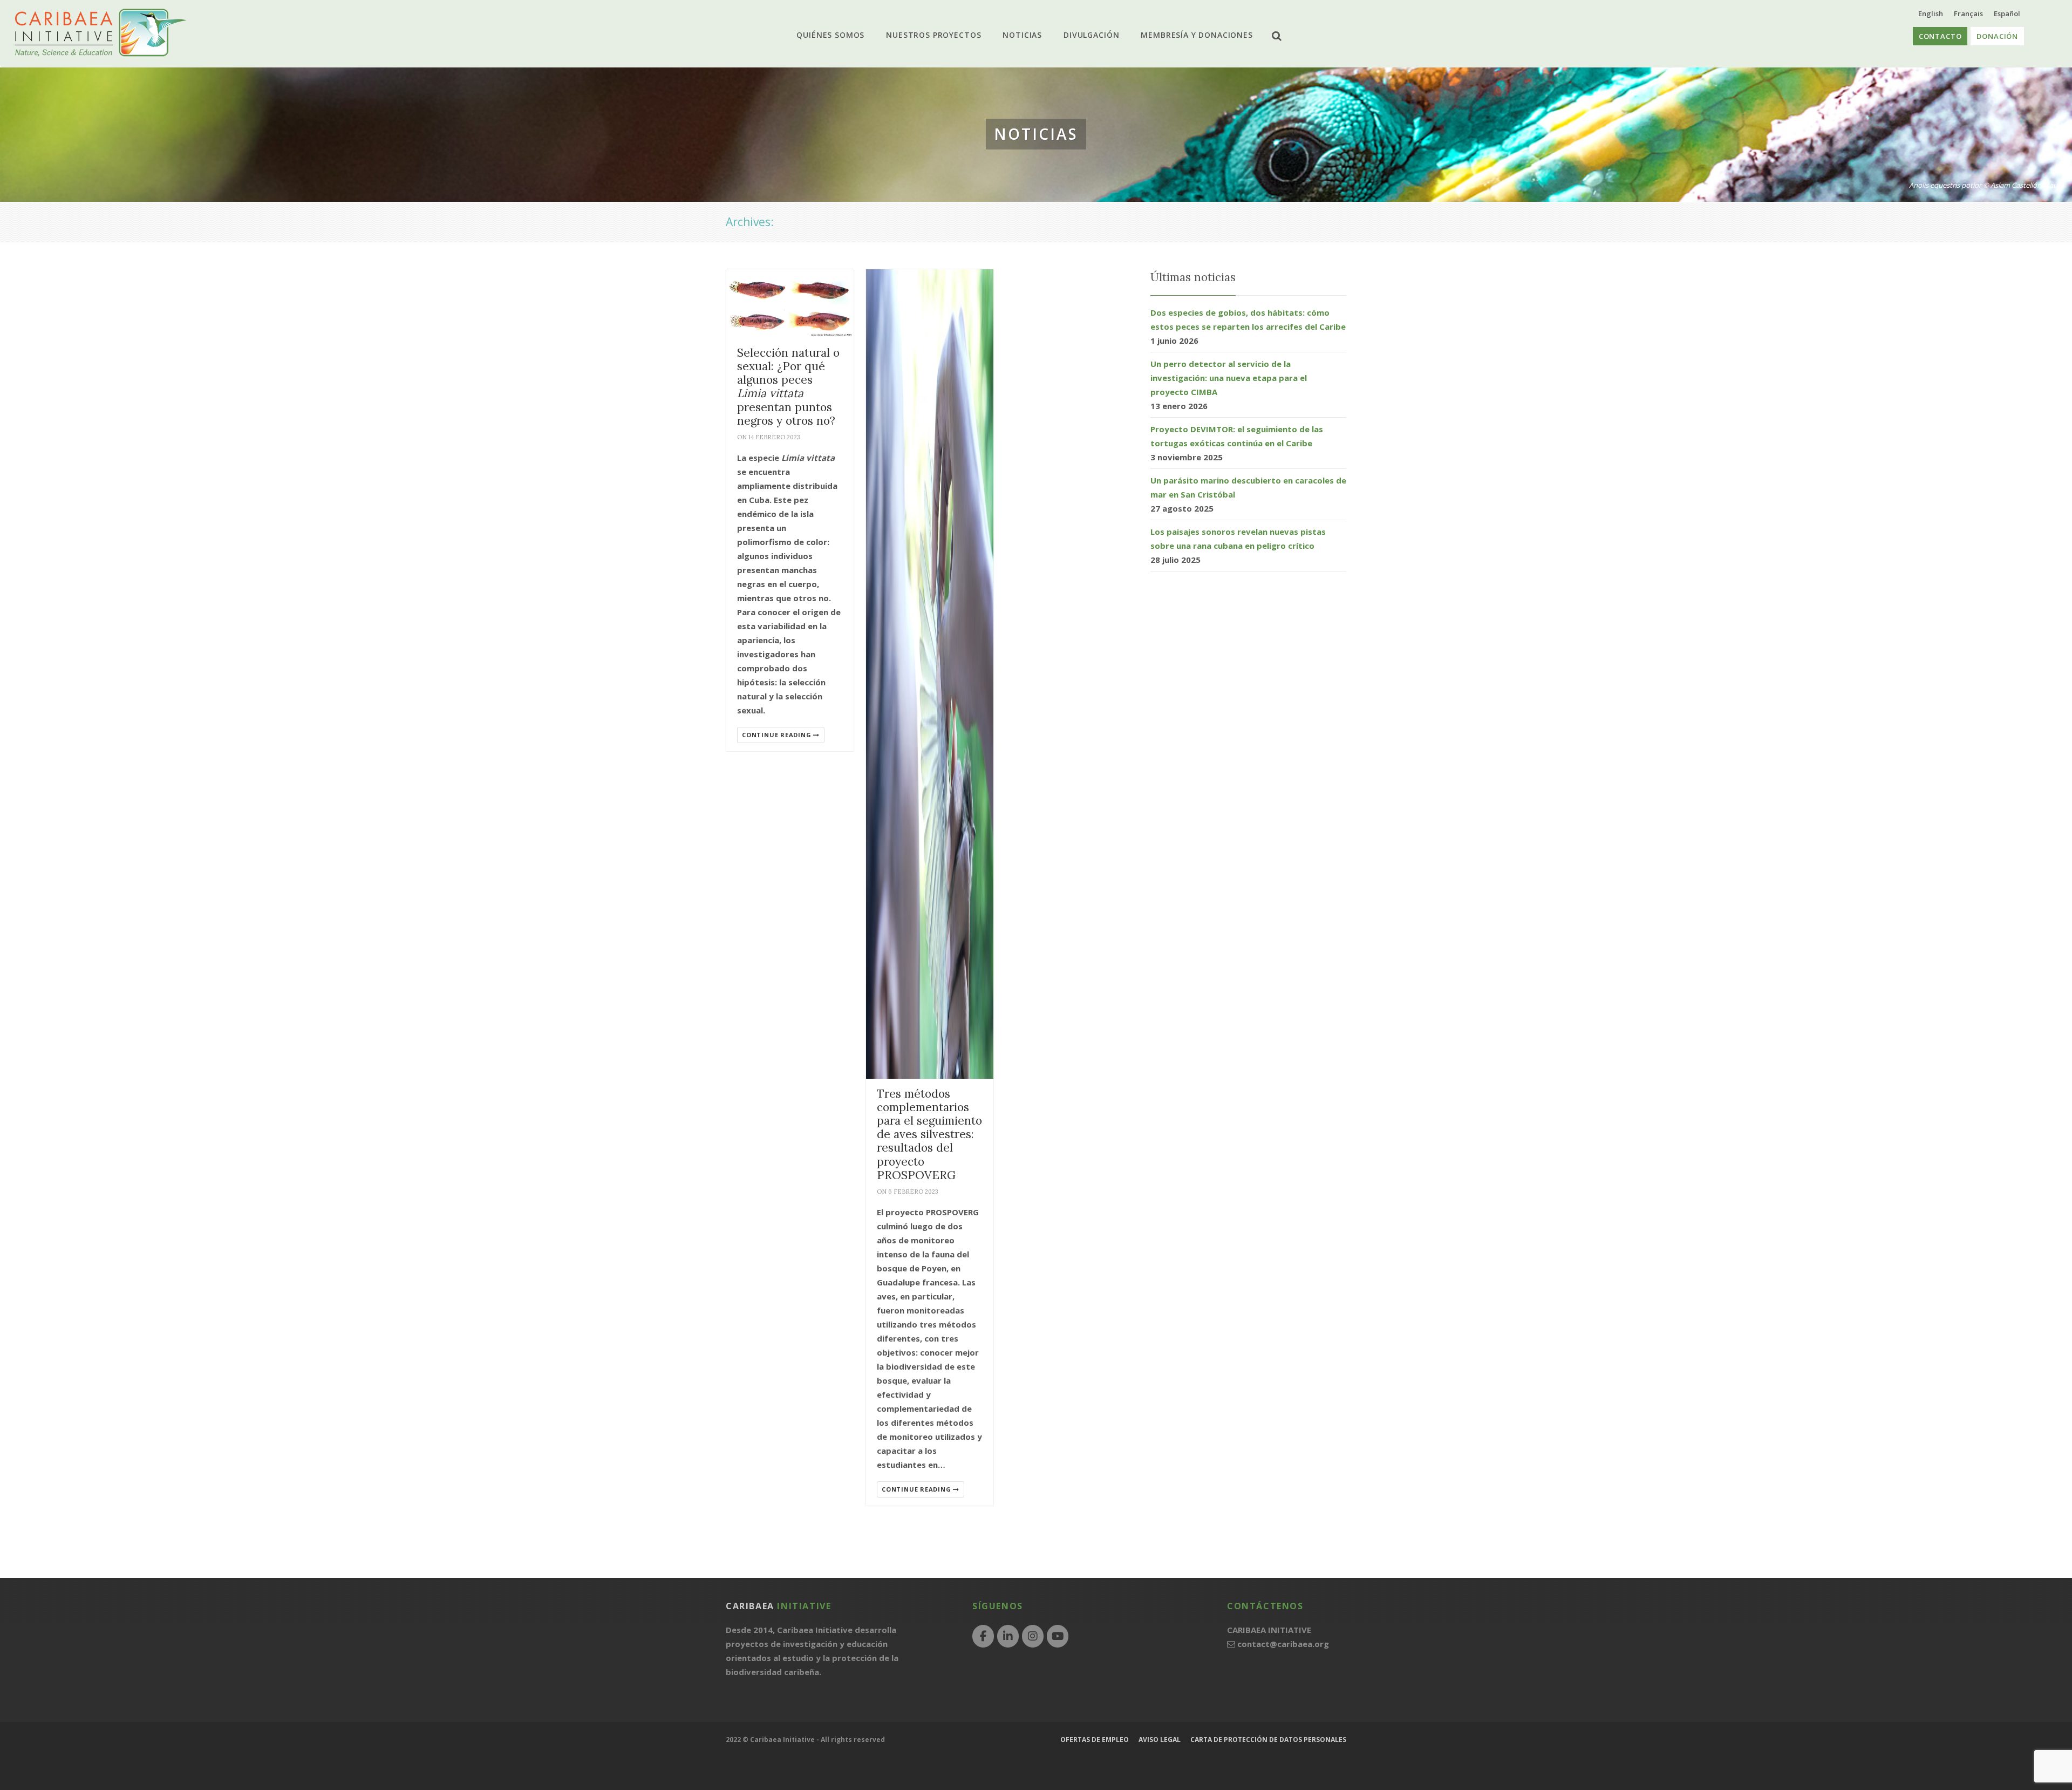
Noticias (1022, 35)
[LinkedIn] (1008, 1636)
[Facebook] (983, 1636)
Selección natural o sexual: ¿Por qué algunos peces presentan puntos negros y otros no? (788, 387)
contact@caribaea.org (1283, 1644)
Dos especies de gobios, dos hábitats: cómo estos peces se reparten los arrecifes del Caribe (1248, 319)
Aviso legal (1160, 1740)
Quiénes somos (841, 35)
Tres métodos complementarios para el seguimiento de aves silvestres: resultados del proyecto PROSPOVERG (929, 1134)
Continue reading (778, 735)
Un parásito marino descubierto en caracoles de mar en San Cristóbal (1248, 487)
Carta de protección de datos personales (1268, 1740)
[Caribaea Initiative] (100, 33)
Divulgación (1086, 35)
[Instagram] (1033, 1636)
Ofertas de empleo (1095, 1740)
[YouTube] (1058, 1636)
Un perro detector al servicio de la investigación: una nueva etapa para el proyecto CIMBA (1229, 378)
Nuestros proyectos (939, 35)
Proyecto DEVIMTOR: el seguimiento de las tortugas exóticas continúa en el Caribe (1237, 436)
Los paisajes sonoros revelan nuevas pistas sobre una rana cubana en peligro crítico (1238, 539)
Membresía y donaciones (1186, 35)
